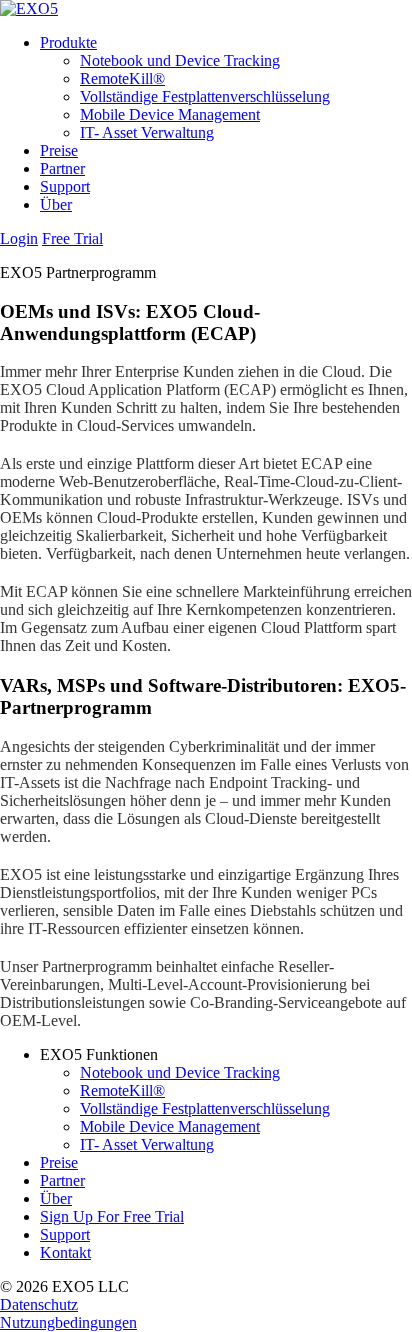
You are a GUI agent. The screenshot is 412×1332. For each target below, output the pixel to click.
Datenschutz (39, 1304)
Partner (62, 168)
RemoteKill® (122, 78)
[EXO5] (29, 8)
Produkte (68, 42)
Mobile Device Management (170, 114)
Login (19, 238)
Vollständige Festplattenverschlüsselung (205, 96)
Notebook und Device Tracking (180, 60)
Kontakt (65, 1252)
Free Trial (72, 238)
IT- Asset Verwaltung (147, 132)
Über (56, 204)
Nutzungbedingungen (68, 1322)
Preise (59, 150)
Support (65, 186)
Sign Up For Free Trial (112, 1216)
